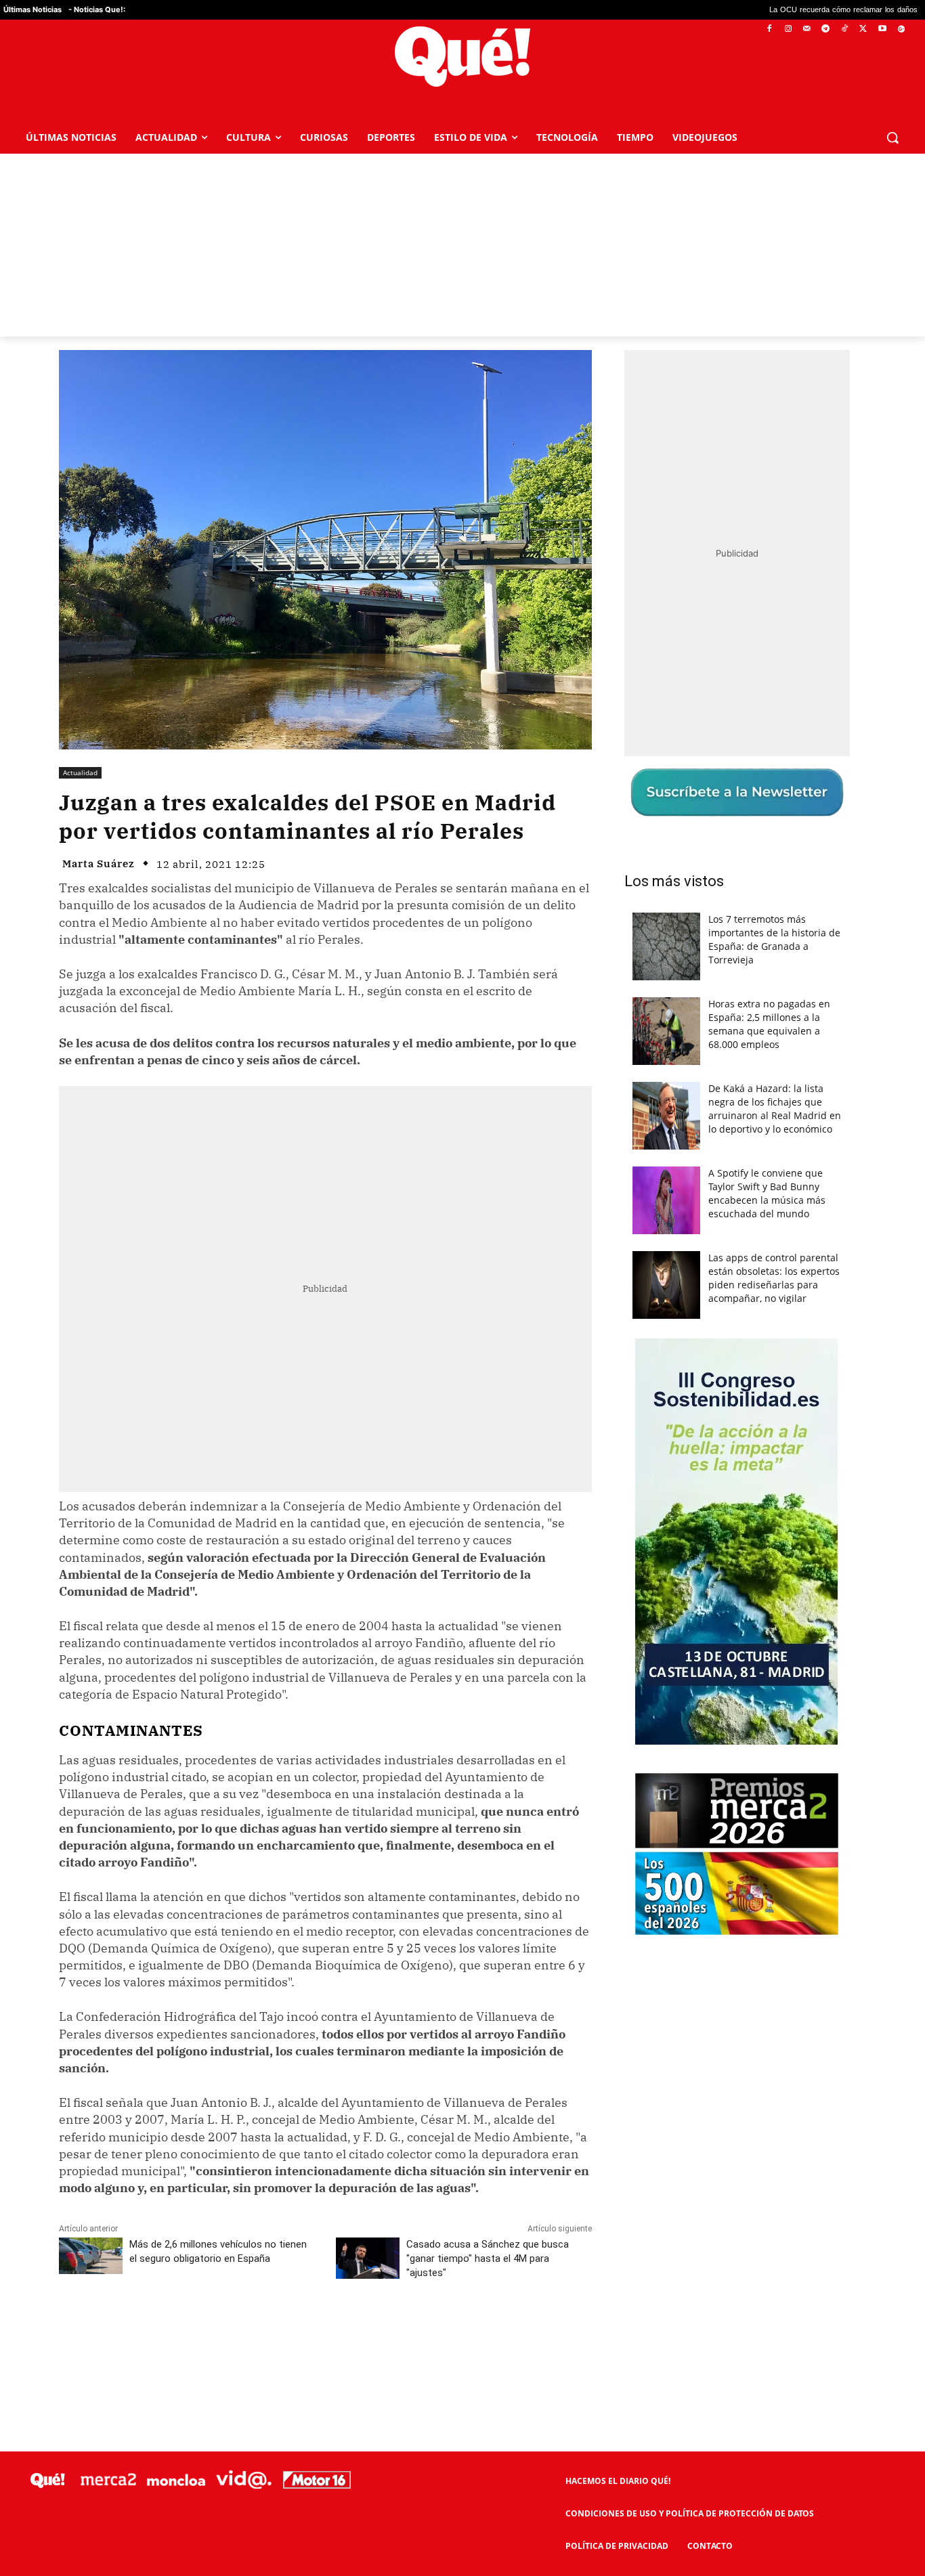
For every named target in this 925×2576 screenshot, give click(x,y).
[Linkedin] (325, 2333)
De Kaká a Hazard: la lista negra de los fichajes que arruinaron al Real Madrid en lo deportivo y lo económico (775, 1109)
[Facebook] (770, 29)
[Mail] (807, 29)
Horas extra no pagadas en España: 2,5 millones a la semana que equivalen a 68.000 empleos (769, 1024)
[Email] (356, 2333)
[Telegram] (826, 29)
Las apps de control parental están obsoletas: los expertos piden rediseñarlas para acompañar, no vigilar (774, 1278)
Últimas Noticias (33, 9)
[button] (892, 137)
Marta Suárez (99, 864)
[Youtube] (882, 29)
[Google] (901, 29)
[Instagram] (788, 29)
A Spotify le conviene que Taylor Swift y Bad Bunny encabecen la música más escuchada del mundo (767, 1193)
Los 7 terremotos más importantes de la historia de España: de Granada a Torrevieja (774, 939)
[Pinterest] (232, 2333)
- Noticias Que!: (97, 9)
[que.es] (462, 57)
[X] (864, 29)
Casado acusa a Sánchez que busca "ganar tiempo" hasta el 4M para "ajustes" (488, 2258)
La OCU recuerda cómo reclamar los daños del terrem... (744, 10)
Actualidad (80, 772)
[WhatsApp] (263, 2333)
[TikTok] (845, 29)
